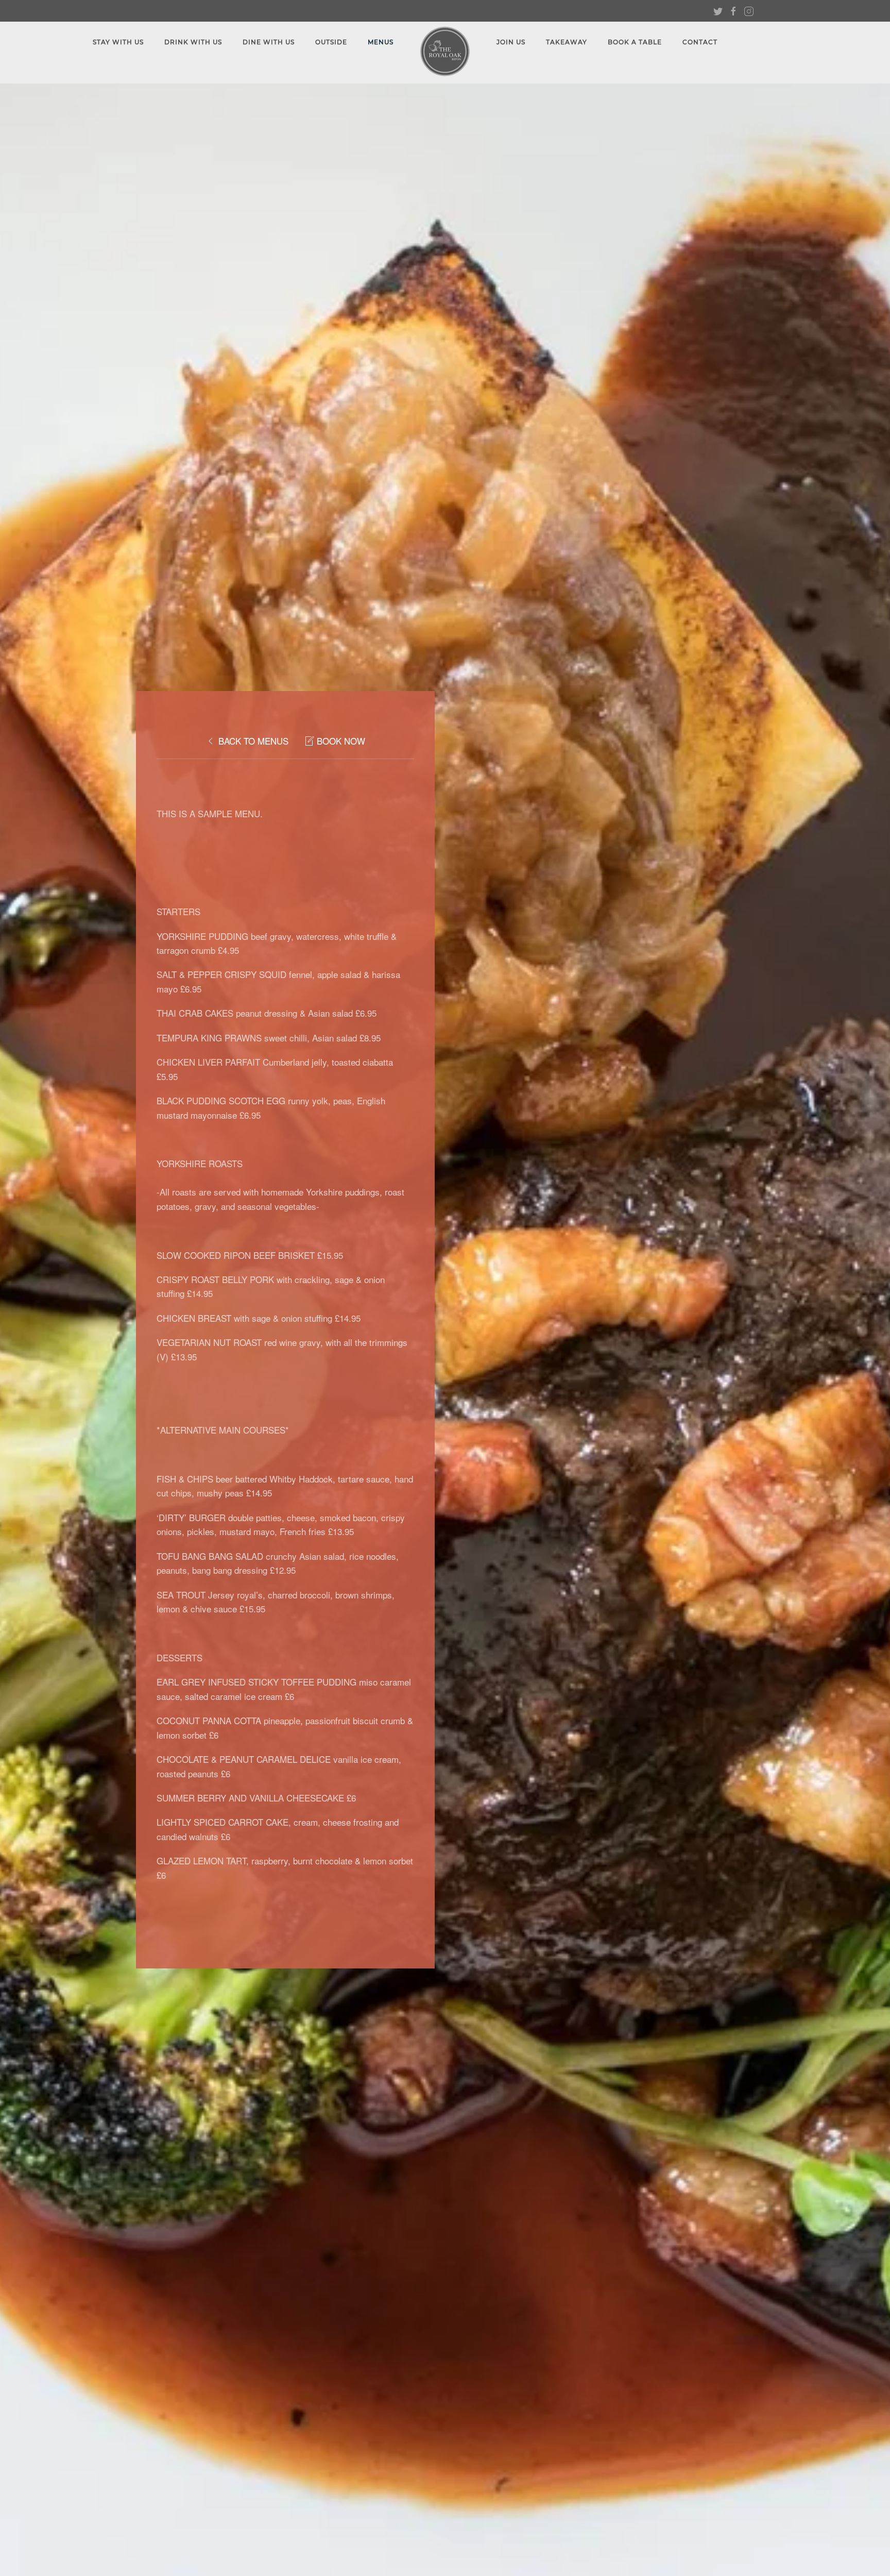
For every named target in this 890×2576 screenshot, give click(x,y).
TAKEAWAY (567, 42)
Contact (700, 42)
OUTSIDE (331, 42)
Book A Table (635, 42)
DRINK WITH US (193, 42)
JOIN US (511, 42)
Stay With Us (118, 42)
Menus (381, 42)
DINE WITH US (269, 42)
